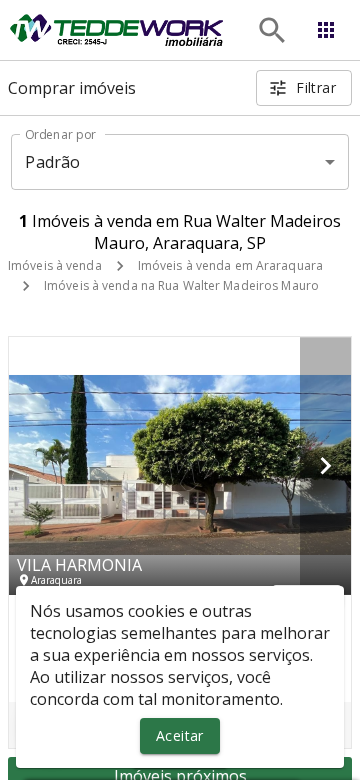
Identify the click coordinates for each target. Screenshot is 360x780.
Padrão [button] (52, 162)
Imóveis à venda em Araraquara (230, 265)
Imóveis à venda (55, 265)
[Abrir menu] (326, 30)
